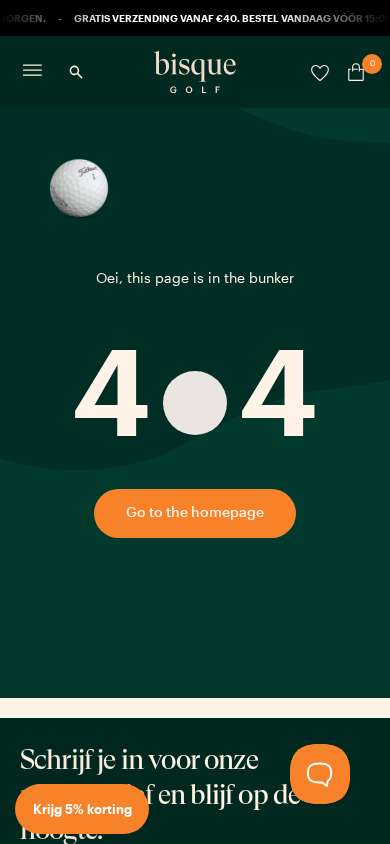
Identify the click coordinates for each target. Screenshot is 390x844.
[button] (82, 809)
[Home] (195, 72)
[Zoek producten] (76, 72)
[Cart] (352, 72)
